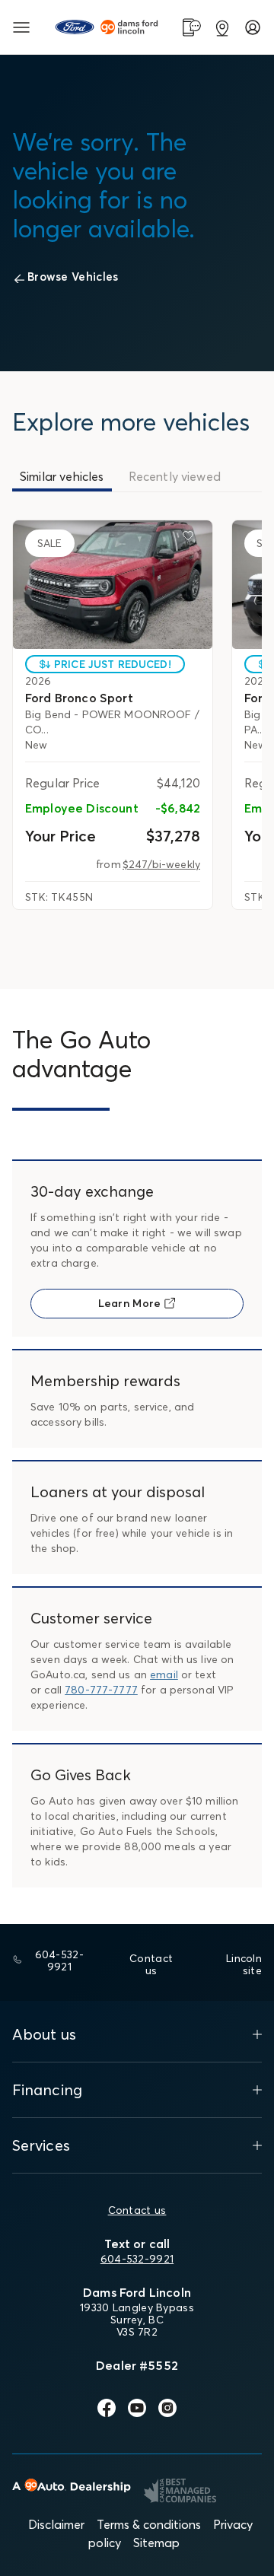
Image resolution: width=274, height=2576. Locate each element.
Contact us (137, 2210)
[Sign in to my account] (253, 27)
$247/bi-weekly (161, 864)
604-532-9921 (137, 2259)
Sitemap (156, 2543)
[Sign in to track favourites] (191, 539)
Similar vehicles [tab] (62, 476)
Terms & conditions (149, 2524)
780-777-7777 (101, 1690)
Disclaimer (56, 2524)
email (164, 1674)
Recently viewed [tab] (175, 476)
